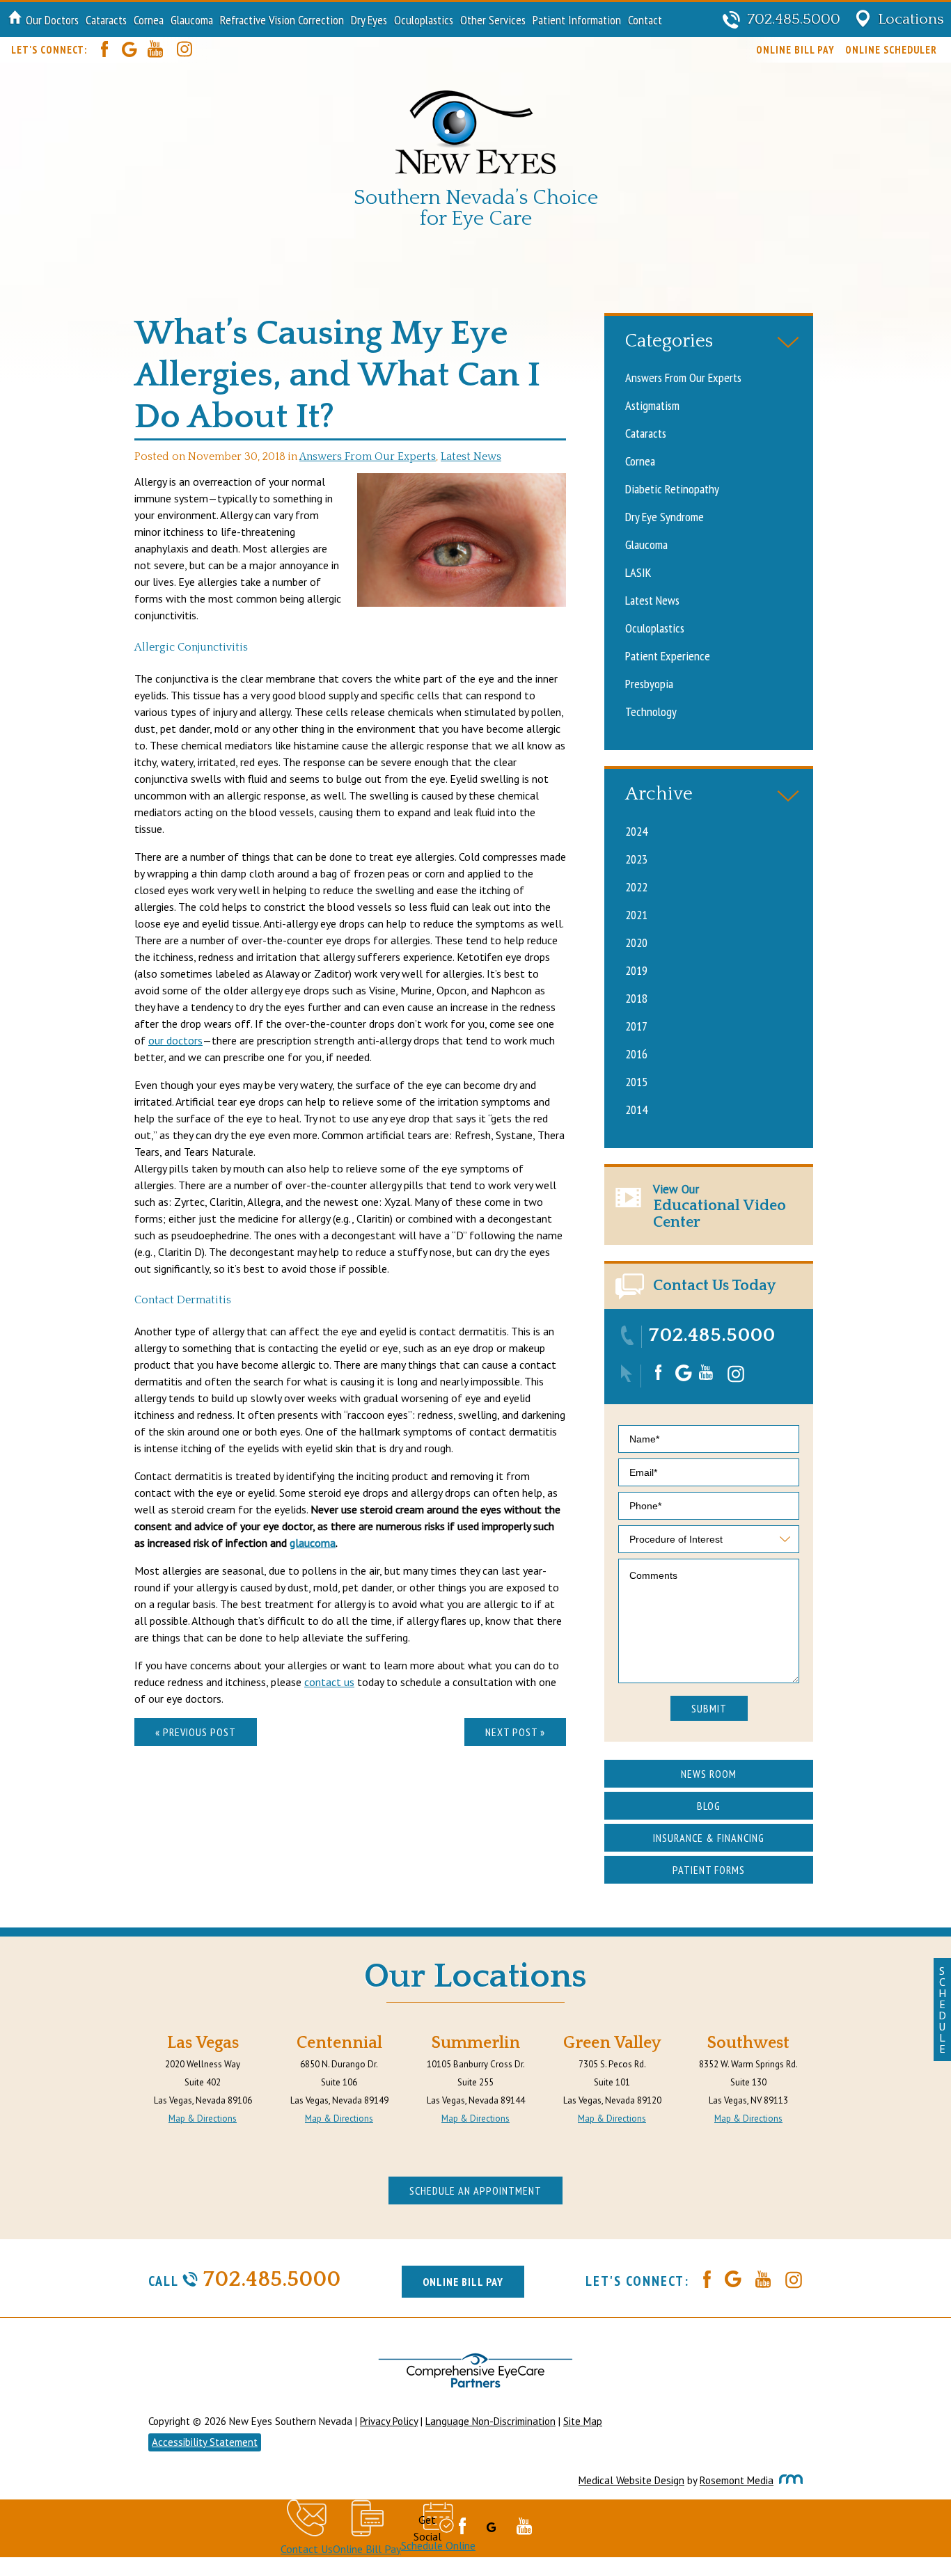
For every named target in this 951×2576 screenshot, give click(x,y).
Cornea (149, 19)
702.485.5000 (712, 1335)
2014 (636, 1109)
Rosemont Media (737, 2480)
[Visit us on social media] (97, 50)
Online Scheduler (891, 50)
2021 (636, 914)
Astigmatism (652, 405)
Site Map (583, 2421)
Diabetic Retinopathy (672, 488)
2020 (636, 942)
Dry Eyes (369, 19)
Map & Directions (203, 2118)
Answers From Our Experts (368, 457)
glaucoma (313, 1543)
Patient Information (577, 19)
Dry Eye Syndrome (665, 516)
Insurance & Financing (709, 1838)
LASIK (638, 572)
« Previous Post (196, 1732)
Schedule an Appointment (475, 2191)
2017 (636, 1026)
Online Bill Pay (795, 50)
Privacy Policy (389, 2421)
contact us (329, 1682)
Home (15, 19)
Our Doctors (52, 19)
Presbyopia (649, 683)
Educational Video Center (720, 1206)
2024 (636, 831)
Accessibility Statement (205, 2442)
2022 (636, 887)
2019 (636, 970)
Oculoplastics (424, 19)
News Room (709, 1774)
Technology (651, 711)
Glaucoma (192, 19)
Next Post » (515, 1732)
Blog (709, 1806)
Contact (645, 19)
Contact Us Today (714, 1286)
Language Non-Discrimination (490, 2421)
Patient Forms (709, 1870)
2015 (636, 1081)
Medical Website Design (631, 2480)
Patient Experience (668, 655)
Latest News (471, 457)
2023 (636, 859)
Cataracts (106, 19)
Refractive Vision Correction (282, 19)
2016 (636, 1054)
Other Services (493, 19)
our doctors (175, 1040)
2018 (636, 998)
